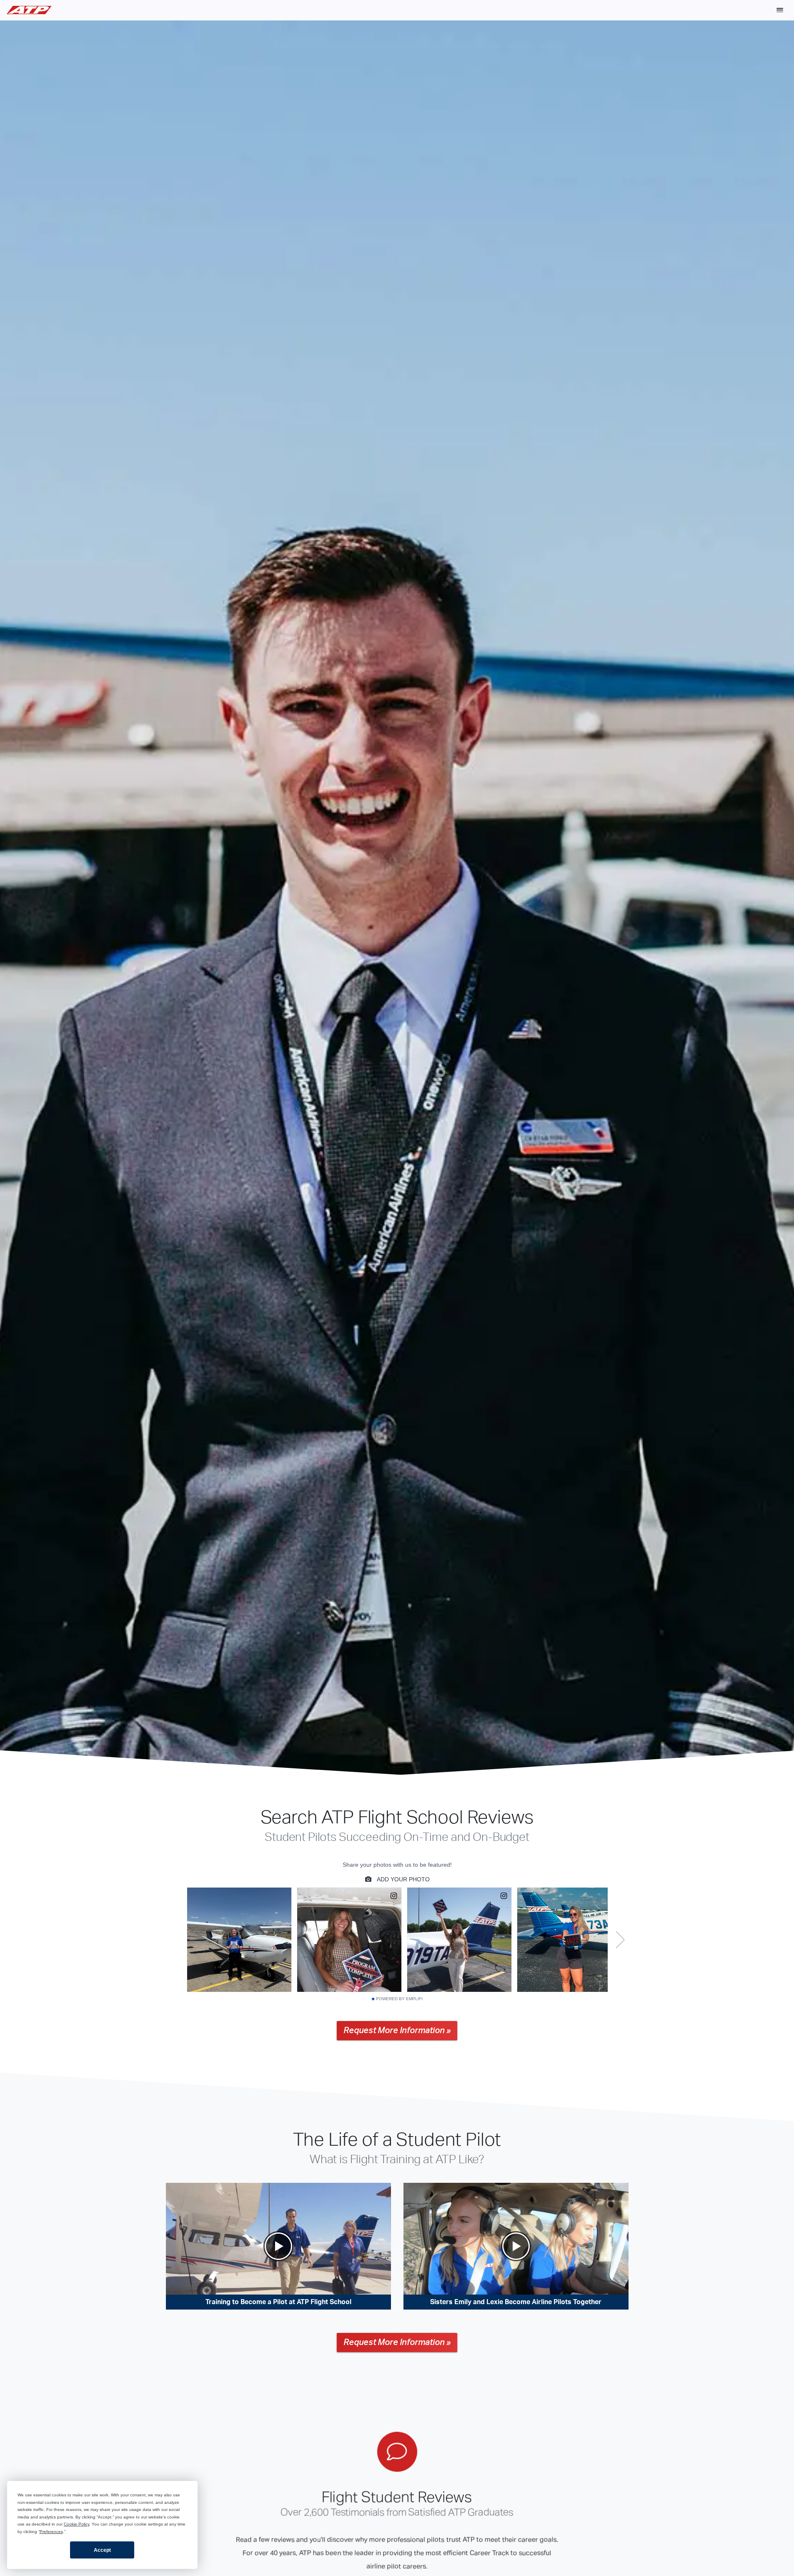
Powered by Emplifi (399, 1999)
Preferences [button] (51, 2532)
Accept (102, 2550)
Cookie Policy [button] (76, 2524)
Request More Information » (397, 2031)
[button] (780, 10)
